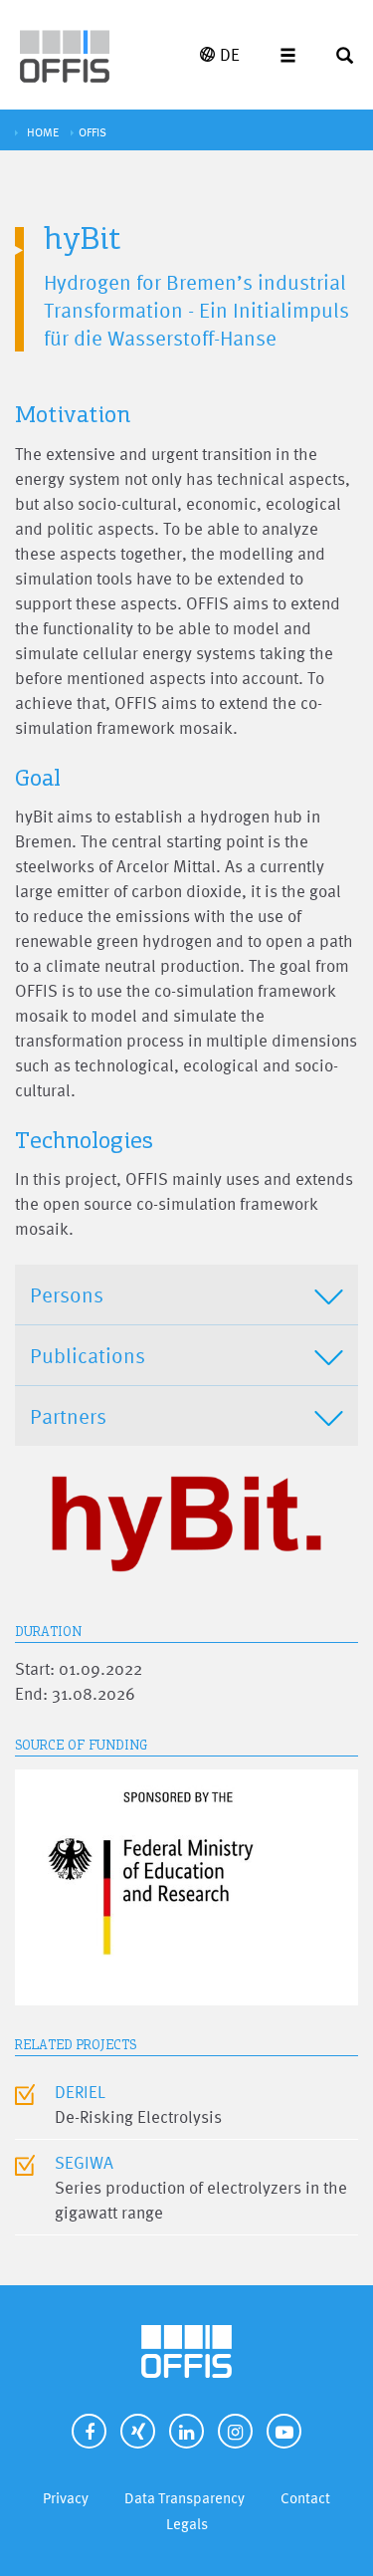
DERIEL (80, 2092)
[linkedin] (186, 2431)
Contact (305, 2498)
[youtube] (284, 2431)
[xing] (138, 2431)
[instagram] (235, 2431)
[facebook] (89, 2431)
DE (230, 54)
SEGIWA (84, 2162)
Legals (187, 2524)
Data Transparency (185, 2498)
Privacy (66, 2498)
